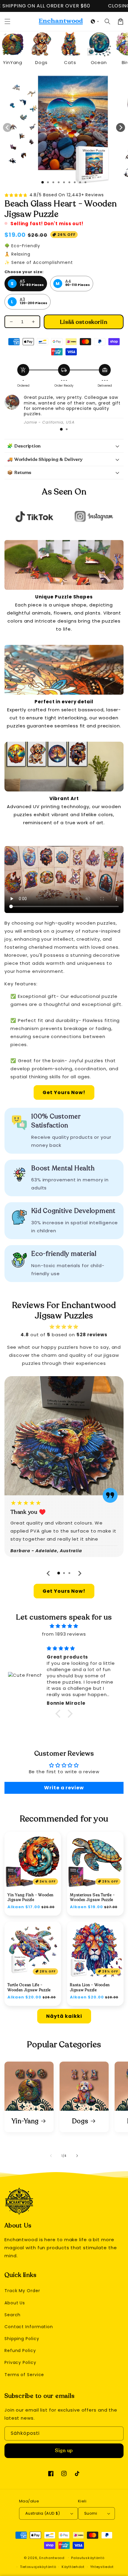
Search (13, 2315)
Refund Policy (20, 2351)
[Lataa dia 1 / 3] (43, 182)
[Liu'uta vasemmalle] (7, 127)
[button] (95, 21)
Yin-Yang (25, 2121)
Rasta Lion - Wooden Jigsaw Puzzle (90, 1987)
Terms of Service (24, 2375)
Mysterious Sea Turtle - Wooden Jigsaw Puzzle (92, 1897)
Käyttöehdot (73, 2567)
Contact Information (29, 2327)
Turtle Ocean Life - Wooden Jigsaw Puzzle (29, 1987)
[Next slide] (79, 1573)
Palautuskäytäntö (88, 2558)
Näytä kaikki (64, 2016)
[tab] (61, 429)
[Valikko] (7, 21)
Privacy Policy (20, 2362)
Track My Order (22, 2291)
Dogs (80, 2121)
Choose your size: (24, 272)
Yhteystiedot (102, 2567)
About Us (15, 2303)
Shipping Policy (22, 2339)
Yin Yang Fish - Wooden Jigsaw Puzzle (31, 1897)
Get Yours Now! (64, 1092)
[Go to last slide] (49, 1573)
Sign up (64, 2451)
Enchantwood (52, 2558)
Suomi (91, 2513)
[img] (64, 1626)
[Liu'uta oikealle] (121, 127)
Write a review (64, 1788)
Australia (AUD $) (43, 2513)
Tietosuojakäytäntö (38, 2567)
